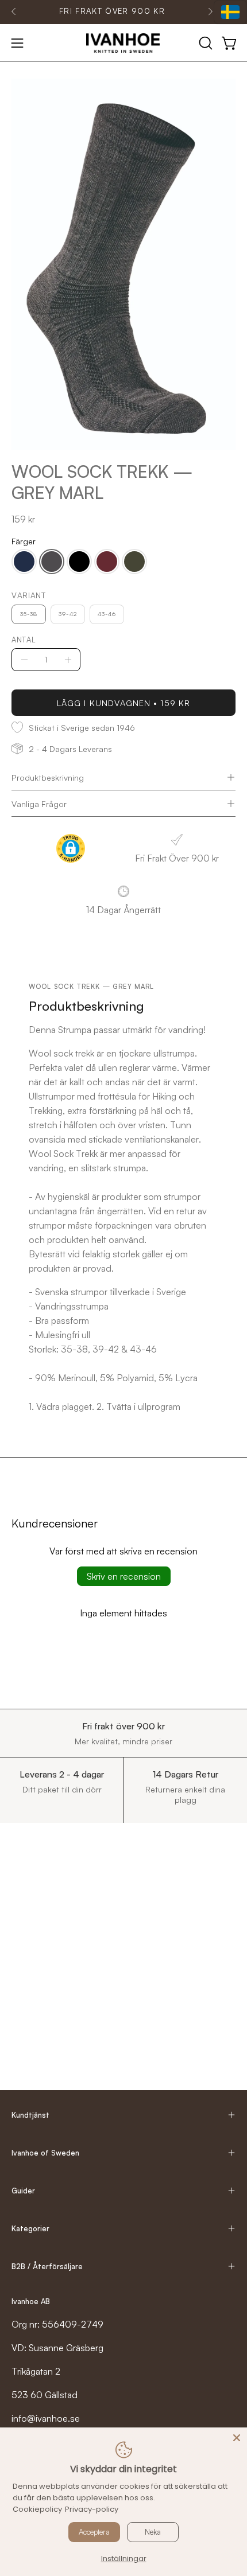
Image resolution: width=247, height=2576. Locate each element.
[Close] (237, 2438)
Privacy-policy (92, 2509)
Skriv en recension (124, 1576)
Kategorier (30, 2228)
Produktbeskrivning (48, 777)
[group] (112, 11)
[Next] (210, 11)
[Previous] (14, 11)
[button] (204, 43)
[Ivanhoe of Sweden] (123, 43)
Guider (23, 2191)
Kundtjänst (30, 2115)
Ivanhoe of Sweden (45, 2153)
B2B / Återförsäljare (47, 2266)
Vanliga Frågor (39, 804)
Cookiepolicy (37, 2509)
